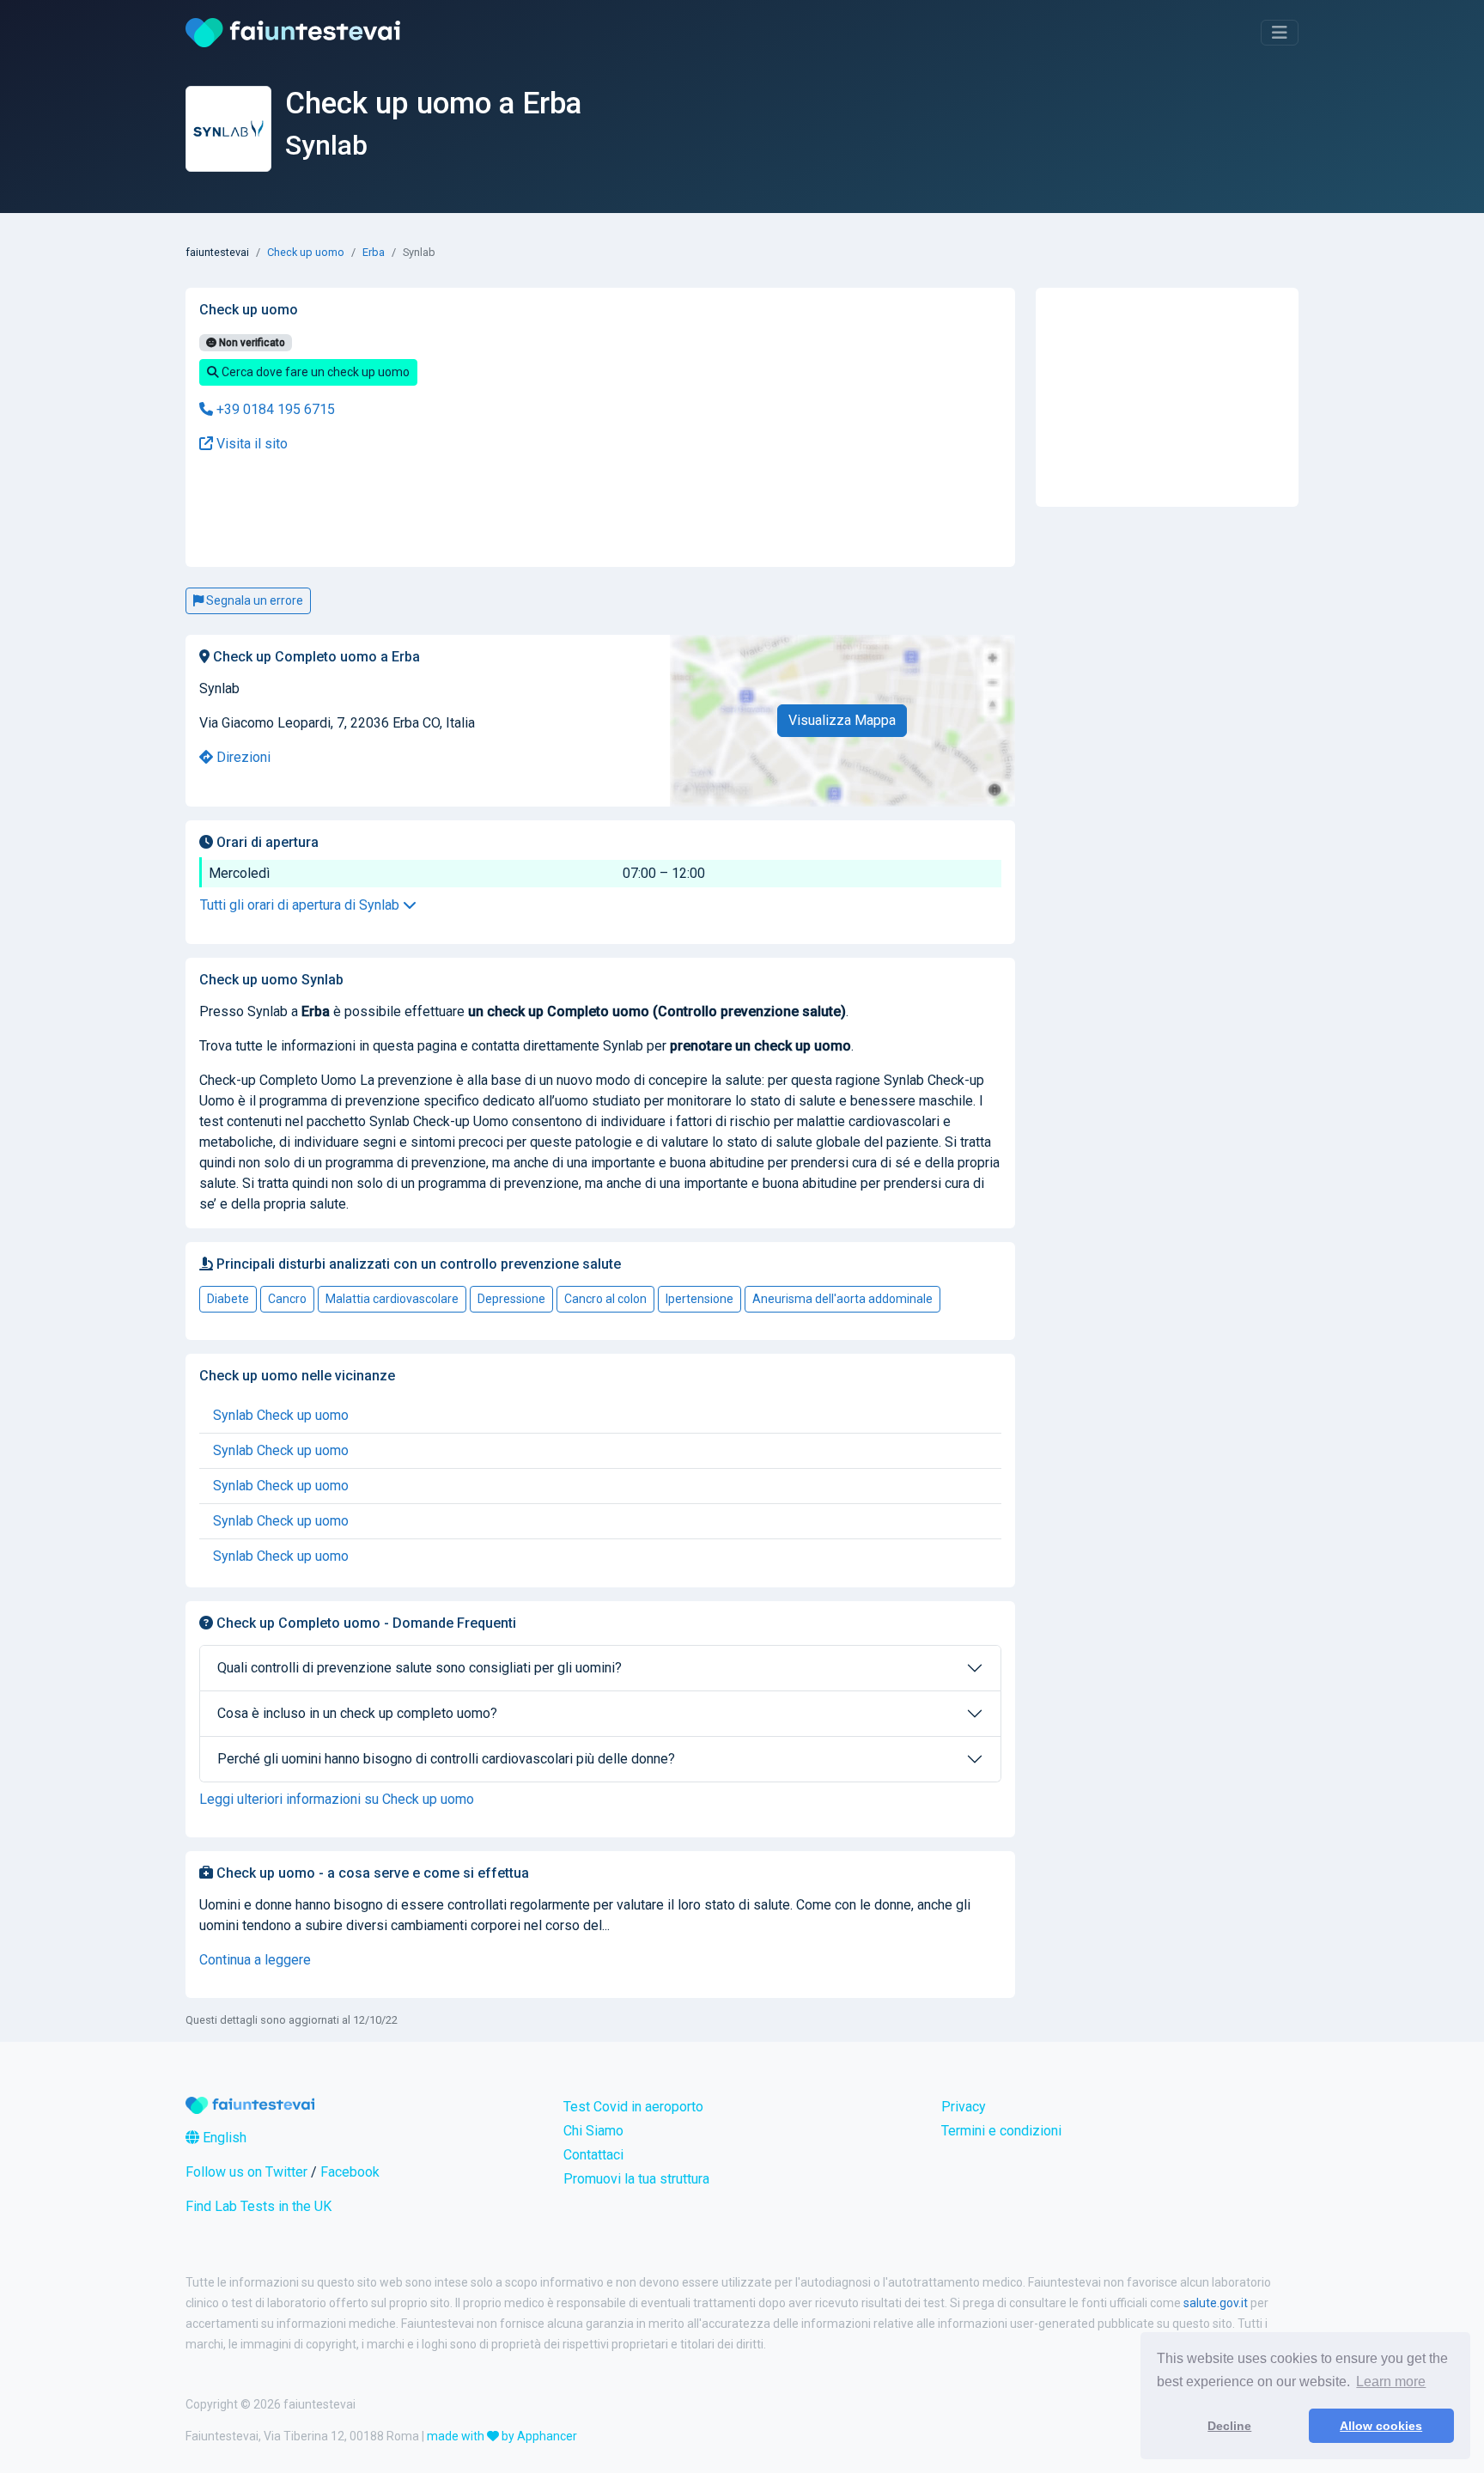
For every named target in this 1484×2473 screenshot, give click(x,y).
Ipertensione (699, 1299)
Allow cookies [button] (1381, 2426)
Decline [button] (1229, 2426)
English (223, 2138)
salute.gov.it (1216, 2303)
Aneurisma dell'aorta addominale (842, 1299)
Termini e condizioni (1001, 2131)
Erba (374, 252)
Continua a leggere (255, 1960)
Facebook (350, 2172)
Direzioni (242, 757)
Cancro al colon (605, 1299)
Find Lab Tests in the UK (258, 2206)
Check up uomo (306, 252)
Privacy (964, 2107)
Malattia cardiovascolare (392, 1299)
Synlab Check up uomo (281, 1415)
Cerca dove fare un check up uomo (314, 372)
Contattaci (593, 2155)
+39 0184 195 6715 (274, 409)
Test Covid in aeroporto (633, 2107)
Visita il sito (250, 444)
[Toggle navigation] (1280, 33)
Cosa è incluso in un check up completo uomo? (357, 1713)
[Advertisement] (463, 511)
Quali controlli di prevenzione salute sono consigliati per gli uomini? (420, 1668)
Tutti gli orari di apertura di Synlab (301, 905)
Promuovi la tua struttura (636, 2179)
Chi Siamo (593, 2131)
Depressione (511, 1299)
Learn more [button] (1391, 2382)
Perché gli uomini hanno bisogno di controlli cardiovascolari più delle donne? (446, 1759)
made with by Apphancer (502, 2436)
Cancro (287, 1299)
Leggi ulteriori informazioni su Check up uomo (337, 1799)
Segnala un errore (253, 600)
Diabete (228, 1299)
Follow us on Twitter (246, 2172)
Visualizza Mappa (842, 720)
